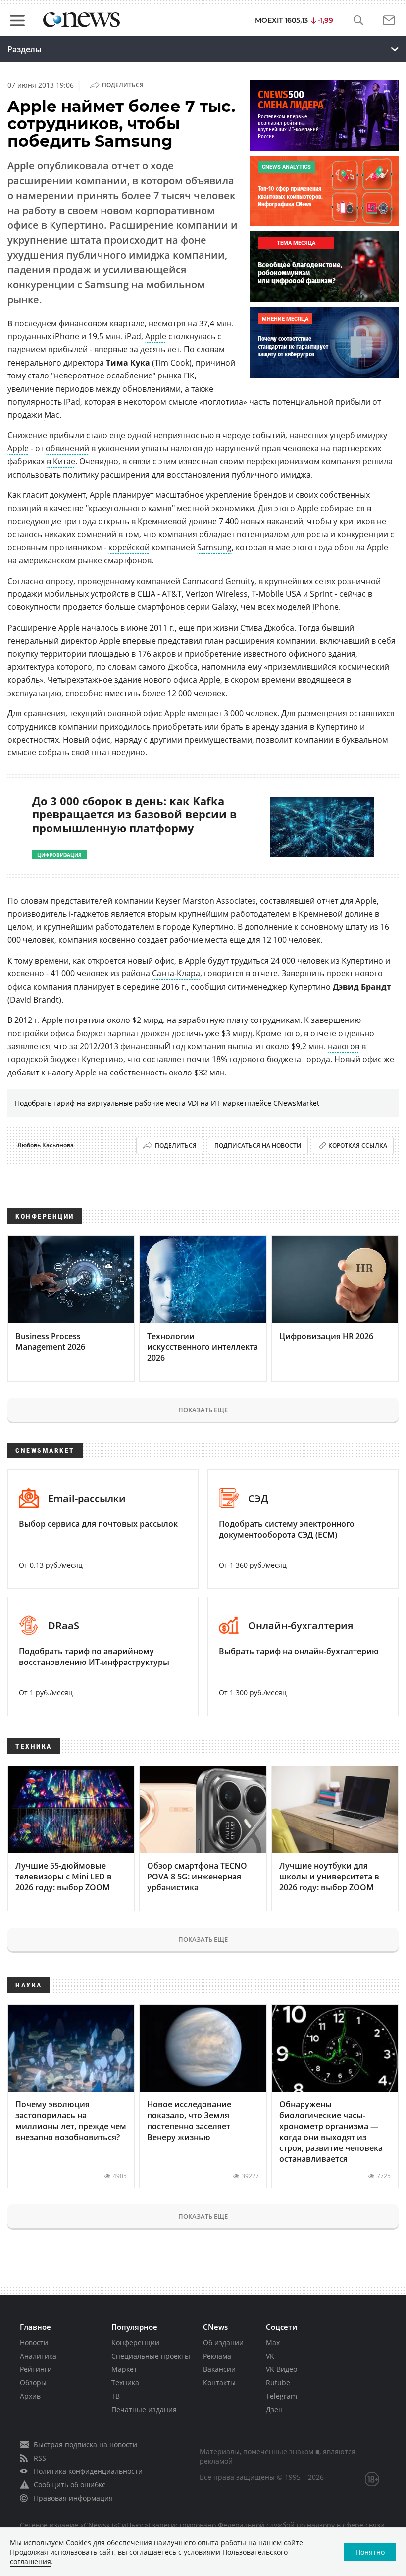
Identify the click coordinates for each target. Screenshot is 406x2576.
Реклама (217, 2356)
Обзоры (33, 2383)
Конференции (135, 2342)
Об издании (223, 2342)
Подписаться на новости (258, 1146)
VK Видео (281, 2369)
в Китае (61, 461)
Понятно (370, 2552)
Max (273, 2342)
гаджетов (91, 914)
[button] (358, 21)
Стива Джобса (267, 628)
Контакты (219, 2383)
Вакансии (219, 2369)
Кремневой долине (336, 914)
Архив (30, 2396)
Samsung (214, 547)
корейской (129, 547)
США (146, 594)
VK (270, 2356)
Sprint (321, 594)
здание (128, 680)
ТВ (116, 2396)
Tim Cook (172, 363)
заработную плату (213, 1020)
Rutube (278, 2383)
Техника (125, 2383)
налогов (344, 1046)
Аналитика (38, 2356)
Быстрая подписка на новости (85, 2444)
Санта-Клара (176, 973)
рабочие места (198, 940)
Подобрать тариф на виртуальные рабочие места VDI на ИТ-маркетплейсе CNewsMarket (167, 1103)
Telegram (281, 2396)
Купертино (213, 927)
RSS (40, 2458)
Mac (52, 415)
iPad (72, 402)
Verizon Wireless (217, 594)
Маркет (124, 2369)
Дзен (274, 2409)
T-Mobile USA (276, 594)
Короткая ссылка (358, 1146)
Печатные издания (144, 2409)
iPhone (326, 607)
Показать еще (203, 1410)
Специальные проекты (151, 2356)
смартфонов (161, 607)
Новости (34, 2342)
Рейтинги (36, 2369)
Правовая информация (73, 2498)
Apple (156, 336)
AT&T (172, 594)
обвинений (67, 448)
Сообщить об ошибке (70, 2485)
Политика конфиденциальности (88, 2471)
